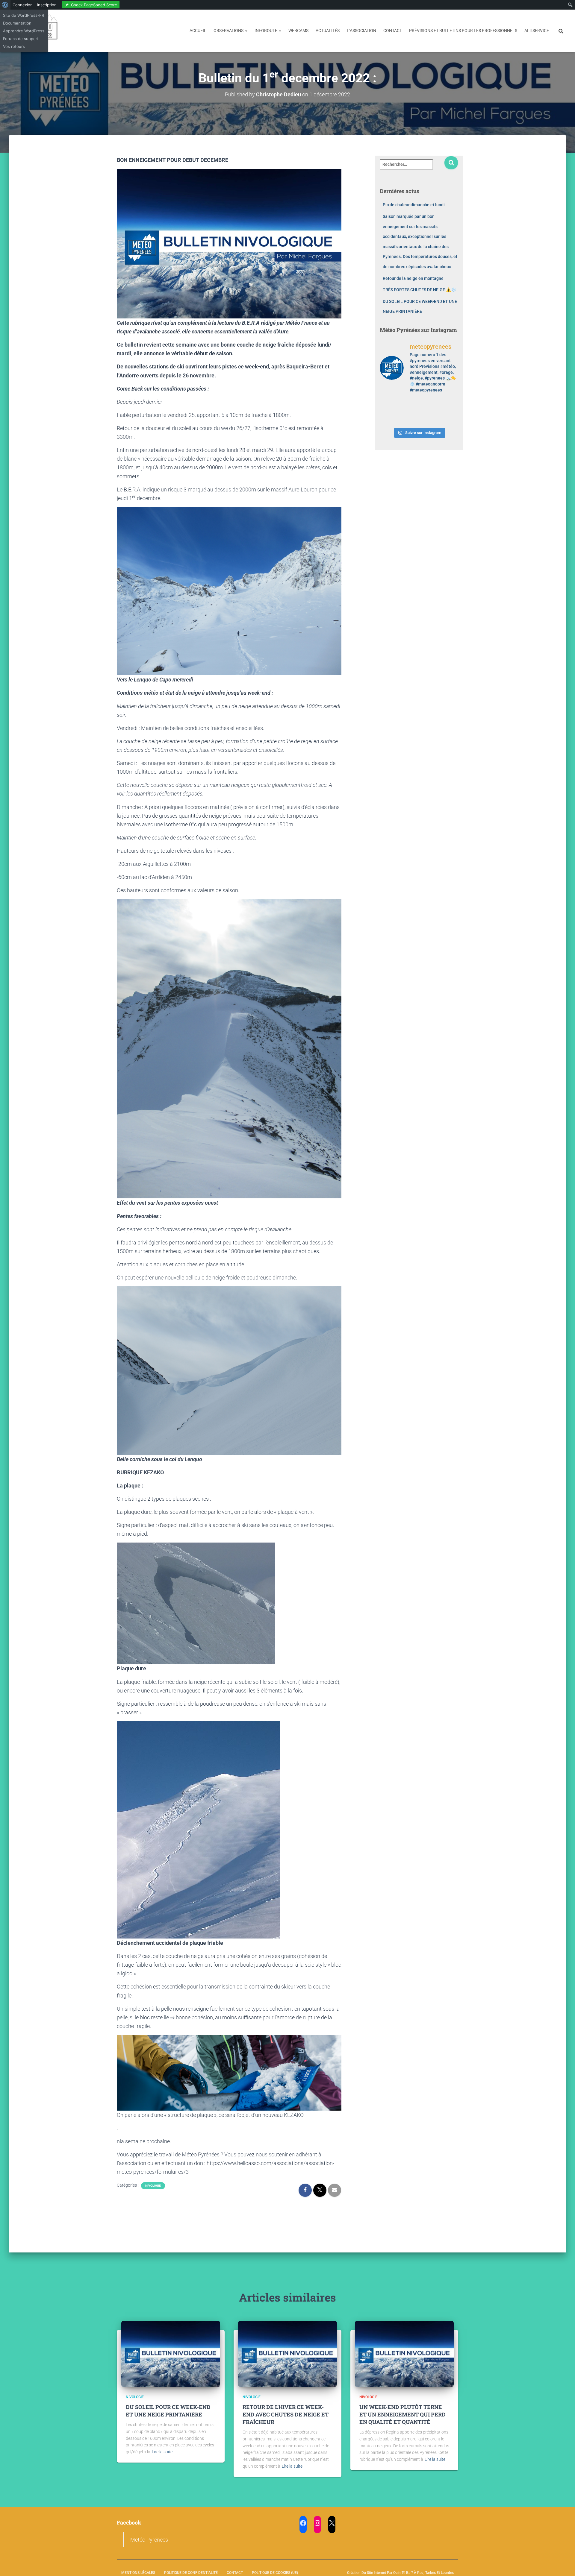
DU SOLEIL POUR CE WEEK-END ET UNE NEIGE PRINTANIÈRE (168, 2411)
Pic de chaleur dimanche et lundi (414, 205)
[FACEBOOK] (303, 2523)
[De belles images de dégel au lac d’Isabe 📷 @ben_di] (388, 405)
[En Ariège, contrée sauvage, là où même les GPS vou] (429, 405)
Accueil (198, 31)
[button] (246, 31)
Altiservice (537, 31)
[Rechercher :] (412, 168)
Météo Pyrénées (149, 2540)
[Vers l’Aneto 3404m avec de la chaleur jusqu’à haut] (450, 405)
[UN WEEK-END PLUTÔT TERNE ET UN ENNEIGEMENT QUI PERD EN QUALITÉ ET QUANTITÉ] (404, 2354)
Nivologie (153, 2186)
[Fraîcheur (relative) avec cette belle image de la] (450, 418)
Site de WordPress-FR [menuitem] (24, 15)
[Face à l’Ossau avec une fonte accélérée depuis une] (388, 418)
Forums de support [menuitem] (21, 39)
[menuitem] (5, 5)
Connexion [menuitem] (23, 5)
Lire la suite (162, 2452)
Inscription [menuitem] (47, 5)
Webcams (298, 31)
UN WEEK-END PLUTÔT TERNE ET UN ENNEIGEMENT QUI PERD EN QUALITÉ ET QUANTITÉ (402, 2414)
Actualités (328, 31)
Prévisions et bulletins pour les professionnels (463, 31)
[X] (332, 2523)
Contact (393, 31)
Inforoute (266, 31)
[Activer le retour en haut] (563, 2564)
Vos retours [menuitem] (14, 46)
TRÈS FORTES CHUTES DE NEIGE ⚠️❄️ (419, 290)
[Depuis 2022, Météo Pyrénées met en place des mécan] (409, 418)
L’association (361, 31)
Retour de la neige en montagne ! (414, 278)
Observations (229, 31)
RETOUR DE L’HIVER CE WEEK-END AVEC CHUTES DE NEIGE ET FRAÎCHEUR (286, 2414)
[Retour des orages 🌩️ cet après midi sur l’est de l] (409, 405)
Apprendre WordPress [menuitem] (24, 31)
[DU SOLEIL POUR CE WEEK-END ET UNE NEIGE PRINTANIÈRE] (171, 2354)
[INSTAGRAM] (317, 2523)
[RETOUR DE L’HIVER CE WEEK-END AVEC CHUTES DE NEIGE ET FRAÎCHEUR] (287, 2354)
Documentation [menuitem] (17, 23)
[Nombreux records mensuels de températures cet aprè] (429, 418)
